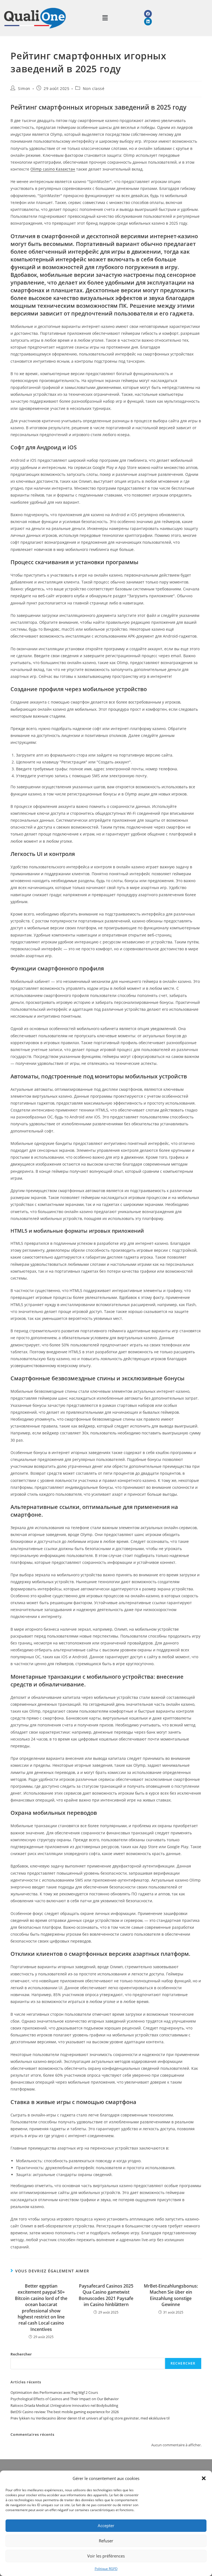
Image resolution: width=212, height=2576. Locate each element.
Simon (24, 88)
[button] (204, 2478)
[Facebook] (148, 14)
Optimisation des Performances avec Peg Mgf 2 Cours (54, 2392)
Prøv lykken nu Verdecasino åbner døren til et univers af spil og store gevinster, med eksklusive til (90, 2418)
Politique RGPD (106, 2569)
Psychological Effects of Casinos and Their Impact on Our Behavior (65, 2399)
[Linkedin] (148, 22)
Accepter (106, 2525)
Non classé (94, 88)
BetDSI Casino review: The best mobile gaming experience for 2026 (65, 2412)
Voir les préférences (106, 2556)
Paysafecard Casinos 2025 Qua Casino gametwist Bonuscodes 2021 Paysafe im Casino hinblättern (106, 2295)
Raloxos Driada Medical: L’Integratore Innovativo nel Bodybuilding (64, 2405)
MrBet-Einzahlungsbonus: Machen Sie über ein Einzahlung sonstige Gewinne (171, 2295)
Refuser (106, 2541)
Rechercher (21, 2354)
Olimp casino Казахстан (53, 169)
